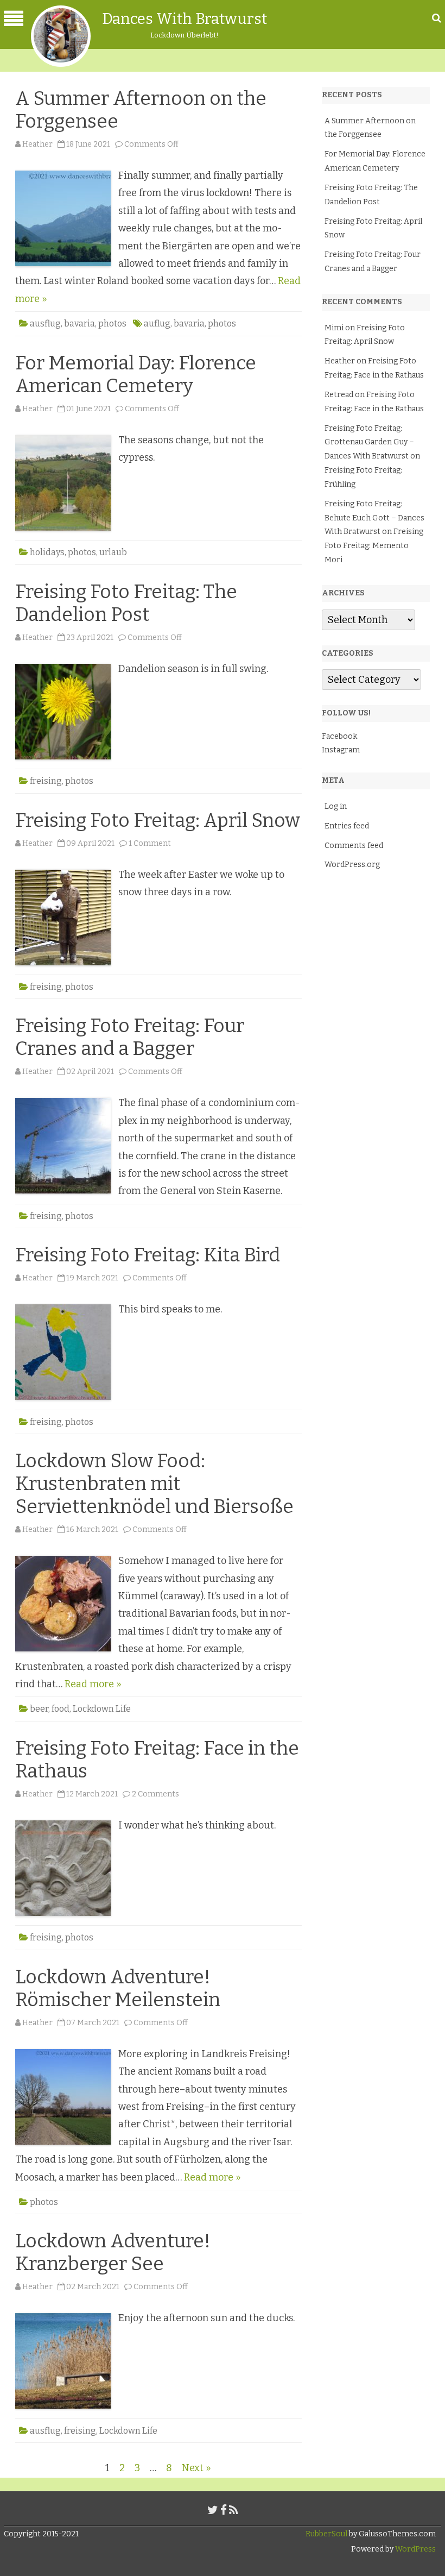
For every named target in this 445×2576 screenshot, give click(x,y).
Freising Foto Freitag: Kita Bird (148, 1255)
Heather (37, 144)
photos (112, 323)
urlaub (113, 552)
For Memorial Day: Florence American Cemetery (136, 374)
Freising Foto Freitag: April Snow (158, 820)
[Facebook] (224, 2510)
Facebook (339, 736)
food (61, 1709)
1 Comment (150, 843)
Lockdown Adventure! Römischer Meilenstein (118, 1988)
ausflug (45, 323)
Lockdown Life (102, 1709)
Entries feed (347, 826)
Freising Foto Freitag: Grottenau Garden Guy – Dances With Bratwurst (369, 442)
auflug (157, 323)
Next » (196, 2468)
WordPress (415, 2549)
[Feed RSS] (234, 2510)
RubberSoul (326, 2534)
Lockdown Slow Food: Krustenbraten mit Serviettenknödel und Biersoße (154, 1484)
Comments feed (354, 846)
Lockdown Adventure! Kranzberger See (113, 2252)
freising (46, 781)
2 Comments (155, 1794)
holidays (47, 552)
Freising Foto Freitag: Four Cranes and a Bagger (130, 1037)
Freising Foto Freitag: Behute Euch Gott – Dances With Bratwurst (374, 518)
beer (39, 1709)
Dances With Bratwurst (185, 19)
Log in (336, 806)
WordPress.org (352, 865)
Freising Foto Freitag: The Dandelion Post (126, 603)
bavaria (80, 323)
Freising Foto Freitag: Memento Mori (374, 546)
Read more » (93, 1684)
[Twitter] (213, 2510)
